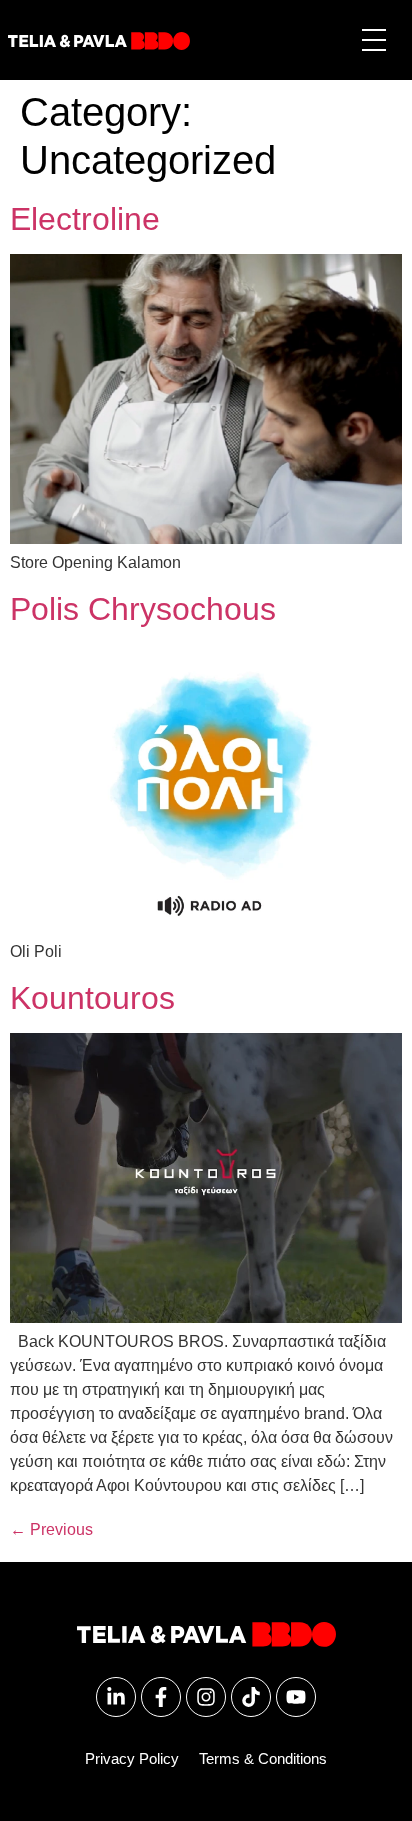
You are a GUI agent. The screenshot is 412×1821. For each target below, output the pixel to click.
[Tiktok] (251, 1697)
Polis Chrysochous (143, 609)
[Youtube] (296, 1697)
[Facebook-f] (161, 1697)
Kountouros (92, 998)
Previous (51, 1529)
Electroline (85, 219)
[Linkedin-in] (116, 1697)
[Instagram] (206, 1697)
